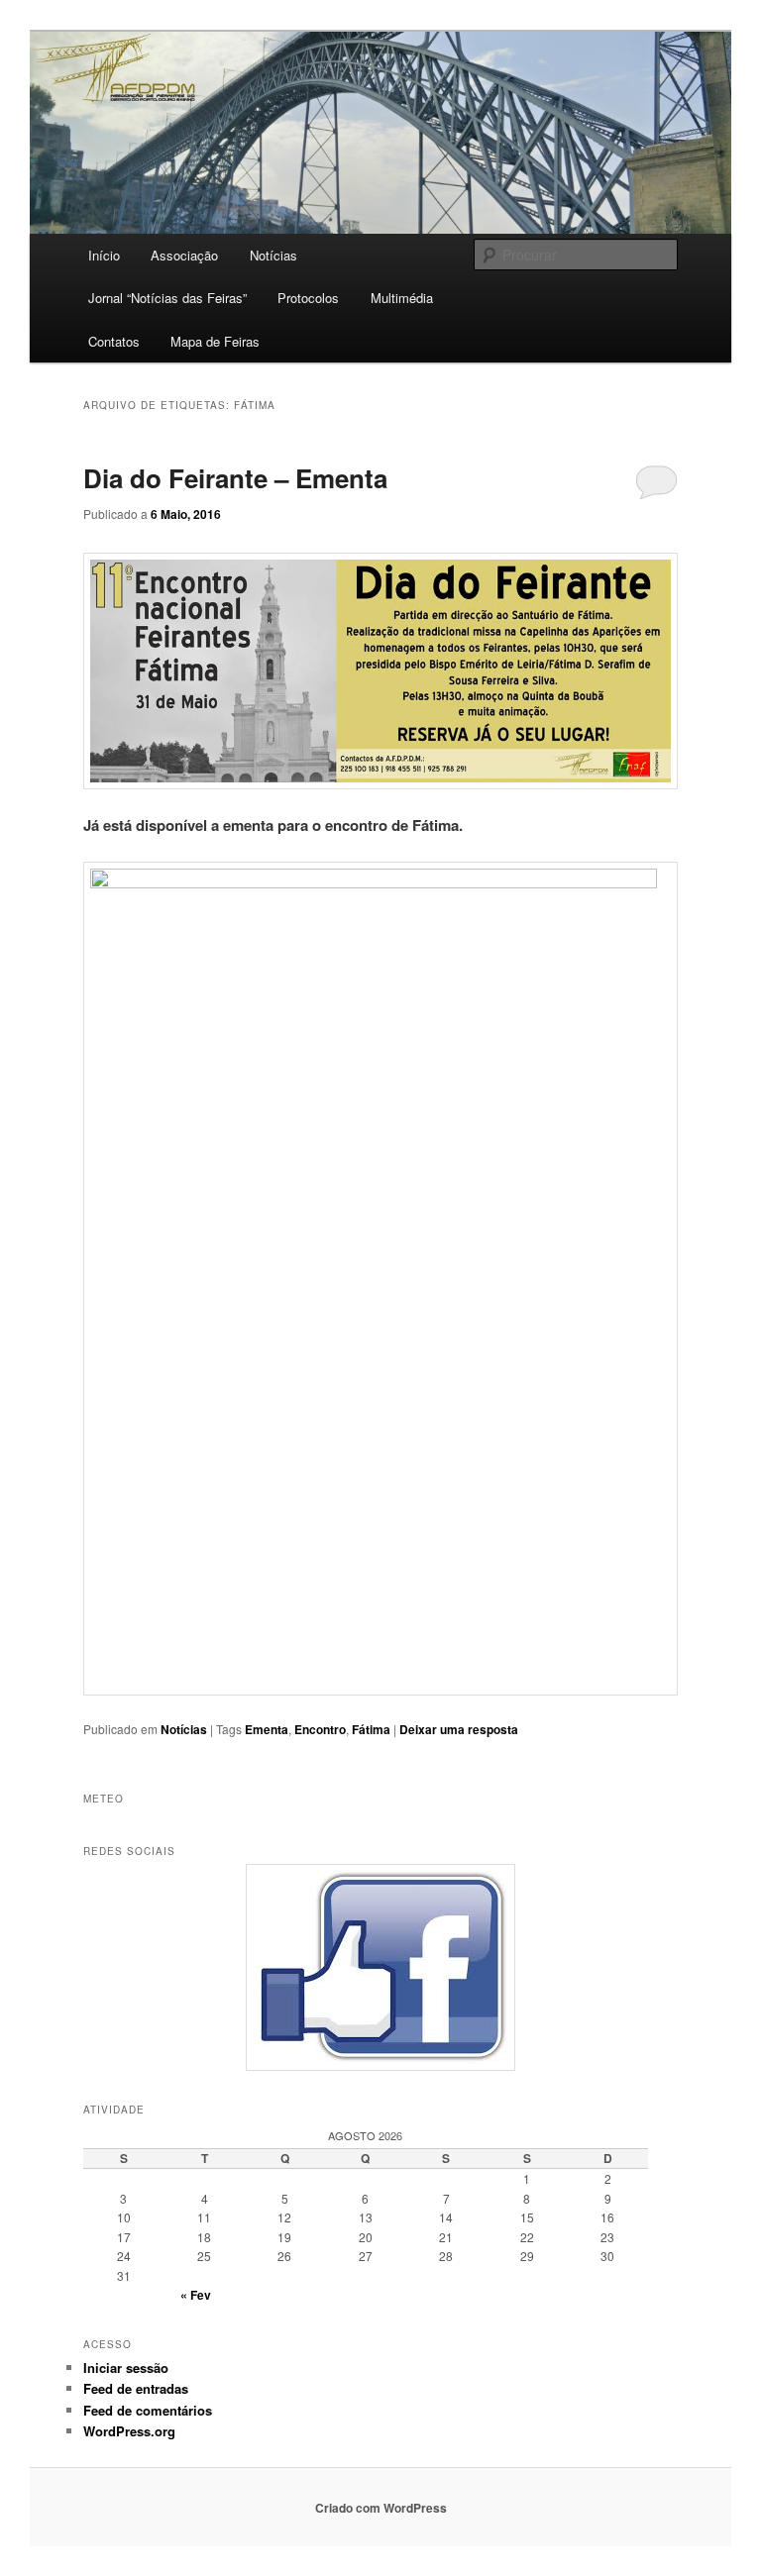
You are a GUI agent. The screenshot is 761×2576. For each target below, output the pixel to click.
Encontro (320, 1729)
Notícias (273, 255)
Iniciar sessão (126, 2368)
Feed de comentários (148, 2410)
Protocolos (308, 298)
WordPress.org (129, 2431)
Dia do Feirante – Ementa (235, 478)
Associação (184, 255)
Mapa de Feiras (215, 341)
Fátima (371, 1729)
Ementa (267, 1729)
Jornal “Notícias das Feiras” (167, 298)
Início (104, 255)
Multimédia (402, 298)
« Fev (196, 2295)
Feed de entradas (136, 2388)
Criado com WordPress (381, 2508)
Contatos (114, 341)
